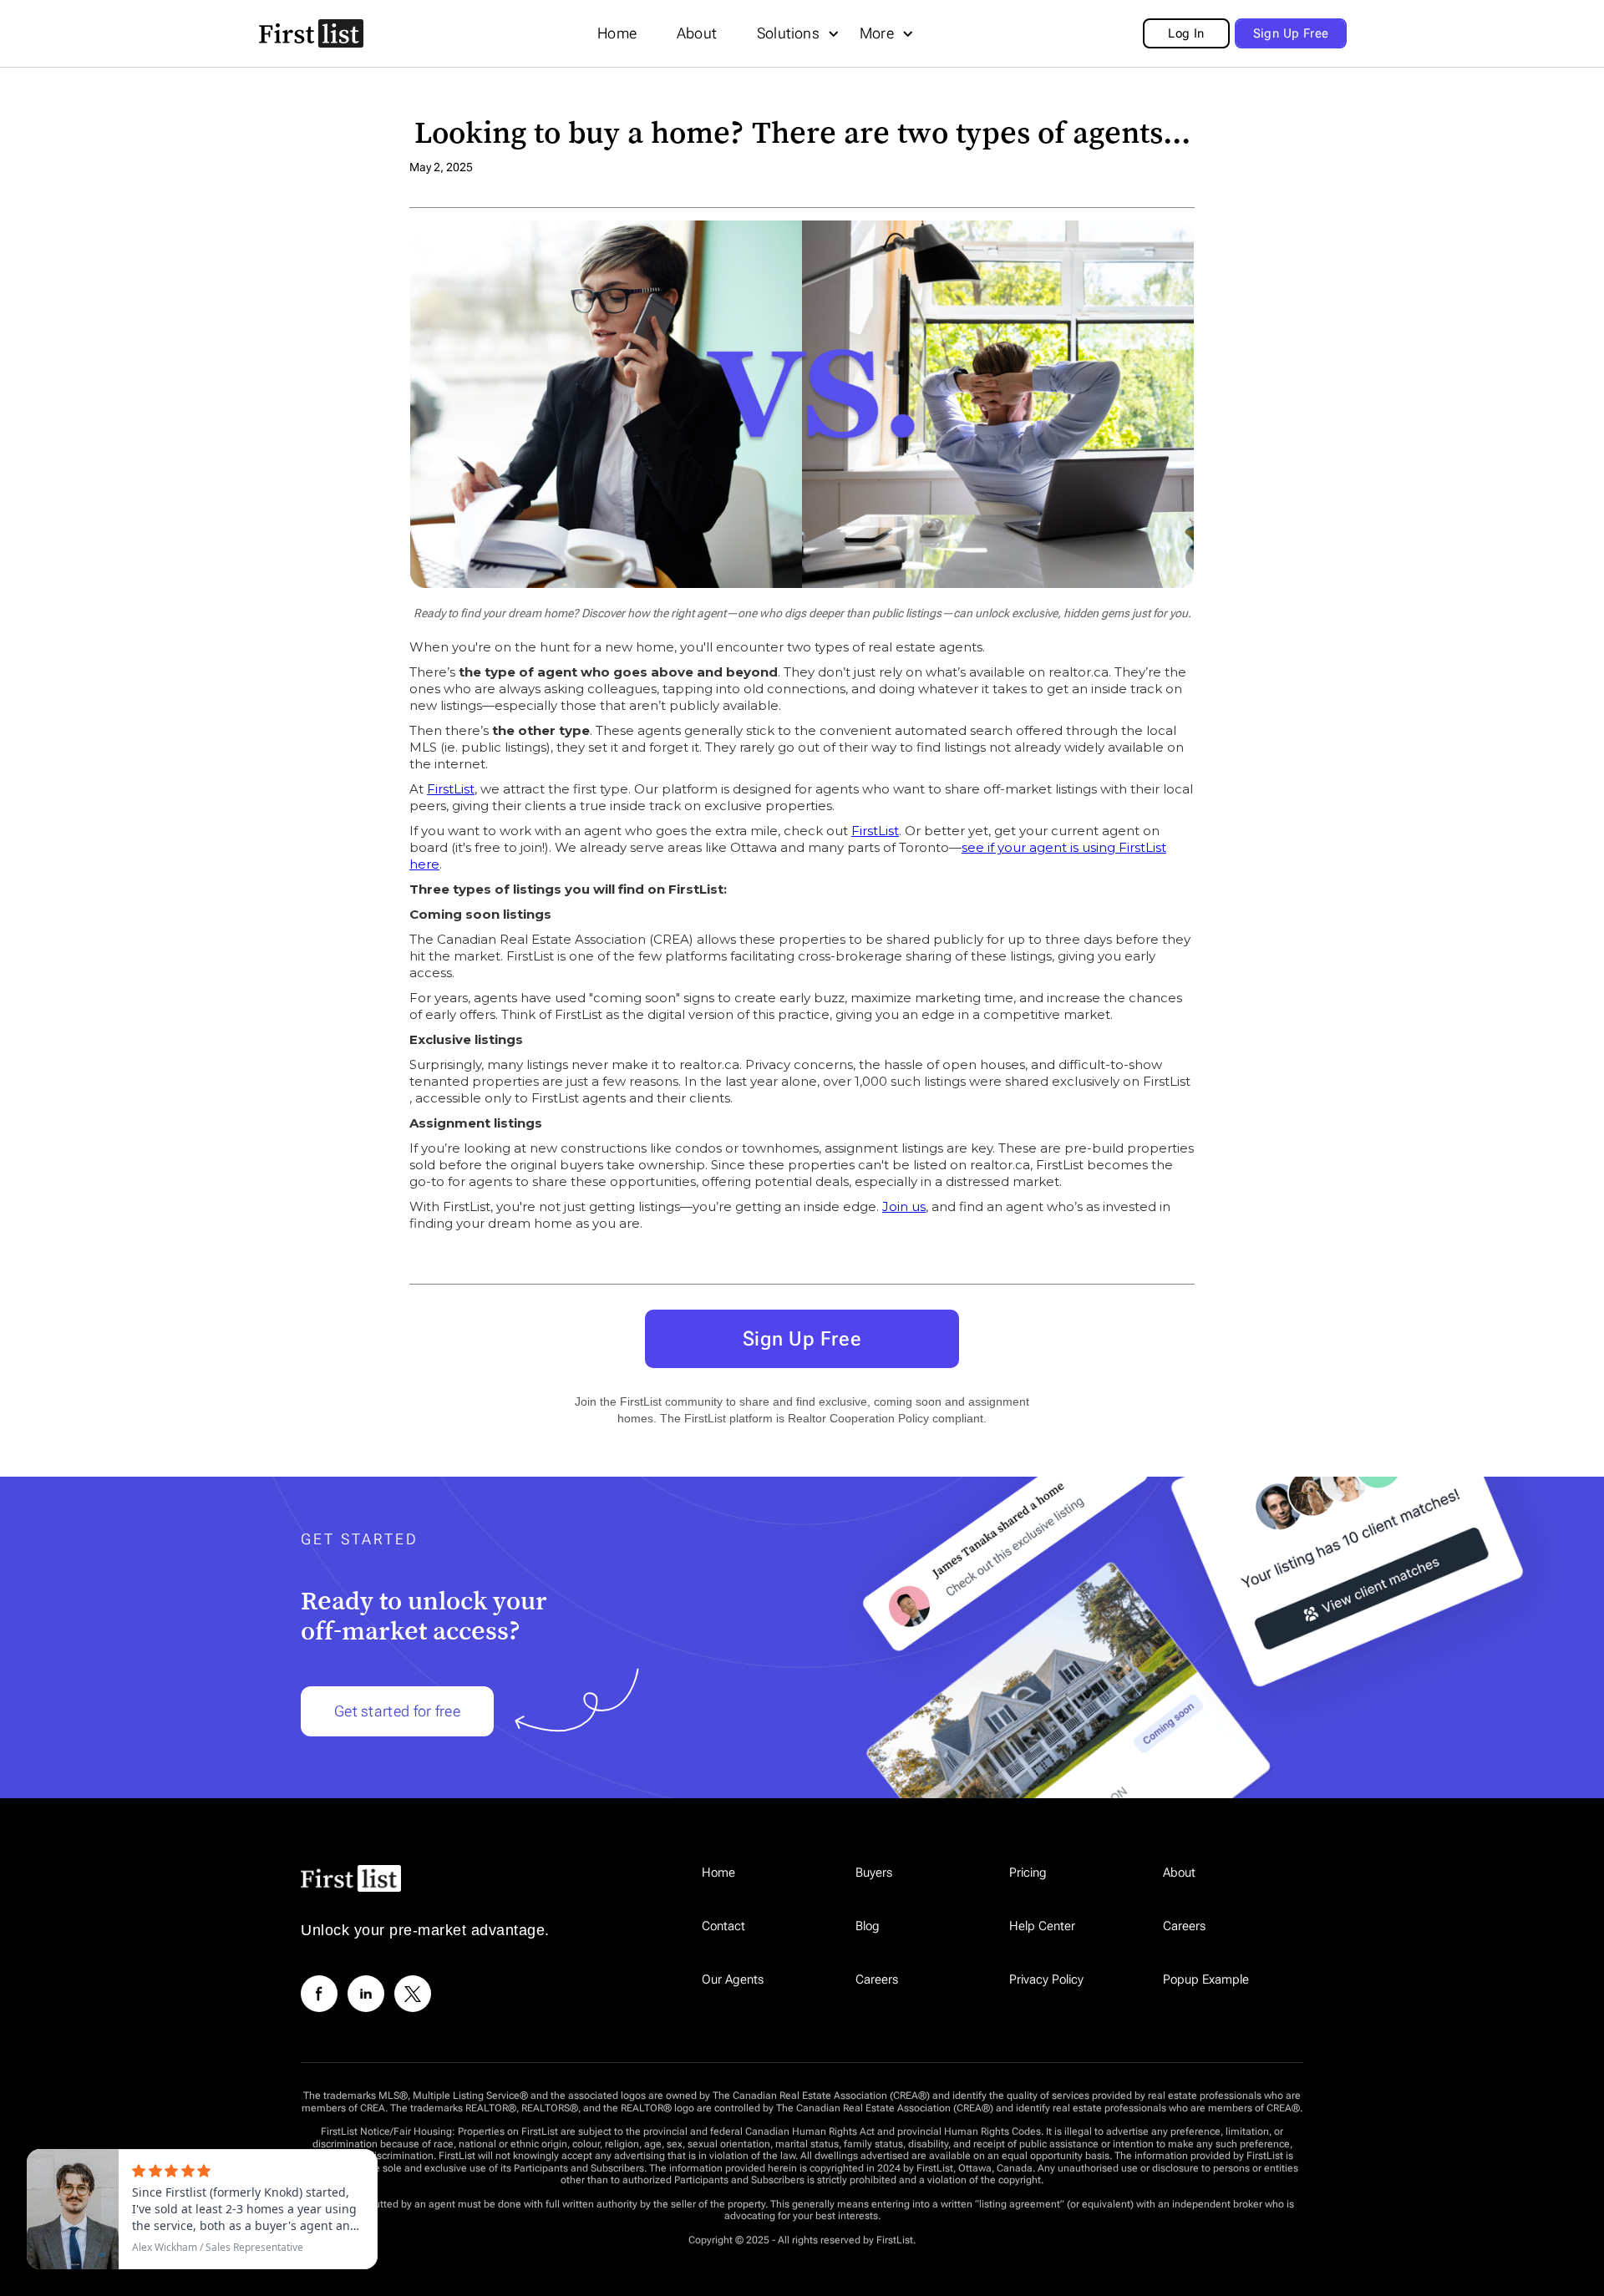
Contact (723, 1926)
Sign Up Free (802, 1339)
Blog (868, 1926)
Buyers (874, 1873)
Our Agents (733, 1979)
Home (617, 33)
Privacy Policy (1046, 1979)
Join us (904, 1206)
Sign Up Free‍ (1291, 33)
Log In (1186, 33)
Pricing (1028, 1873)
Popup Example (1206, 1979)
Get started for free (397, 1711)
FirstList (451, 789)
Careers (1184, 1926)
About (697, 33)
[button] (617, 33)
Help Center (1042, 1926)
